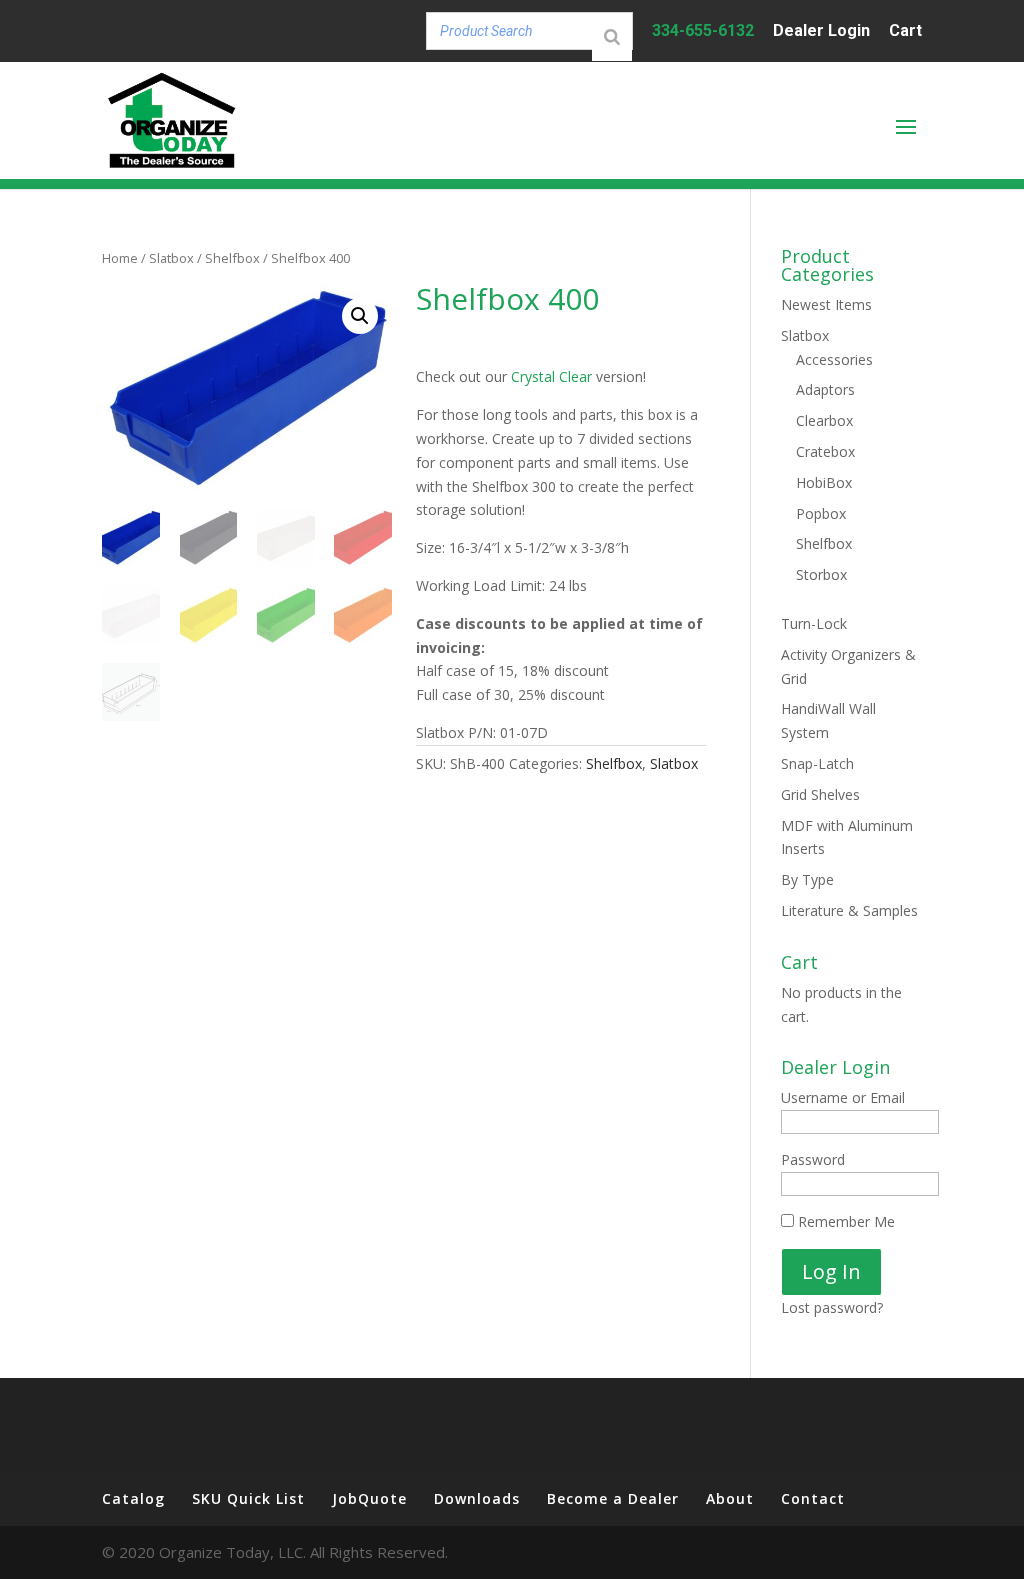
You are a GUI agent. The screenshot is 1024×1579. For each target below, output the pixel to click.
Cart (905, 31)
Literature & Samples (849, 910)
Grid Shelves (820, 794)
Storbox (821, 574)
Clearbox (824, 420)
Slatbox (171, 258)
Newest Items (826, 304)
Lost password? (832, 1307)
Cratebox (825, 451)
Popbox (821, 513)
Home (120, 258)
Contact (813, 1498)
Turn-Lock (814, 623)
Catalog (133, 1498)
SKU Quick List (248, 1498)
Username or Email (843, 1097)
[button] (360, 316)
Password (813, 1159)
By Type (807, 879)
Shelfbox (232, 258)
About (730, 1498)
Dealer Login (821, 31)
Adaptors (825, 389)
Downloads (477, 1498)
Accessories (834, 359)
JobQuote (369, 1498)
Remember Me (844, 1221)
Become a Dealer (613, 1498)
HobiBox (824, 482)
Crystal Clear (551, 376)
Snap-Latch (817, 763)
